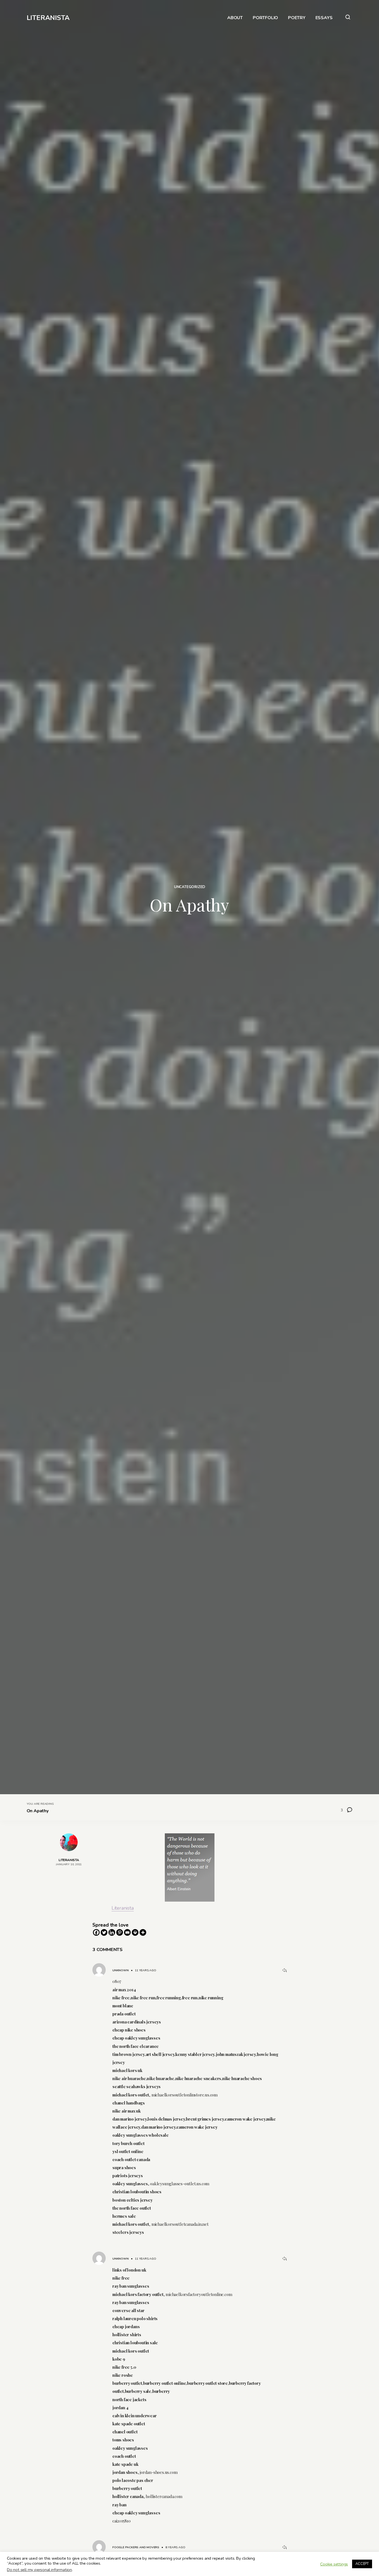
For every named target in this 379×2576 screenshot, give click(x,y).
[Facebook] (96, 1932)
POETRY (297, 18)
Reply (284, 1970)
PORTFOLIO (265, 18)
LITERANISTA (48, 18)
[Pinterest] (120, 1932)
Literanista (123, 1908)
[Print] (135, 1932)
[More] (143, 1932)
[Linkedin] (112, 1932)
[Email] (127, 1932)
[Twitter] (104, 1932)
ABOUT (235, 18)
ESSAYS (324, 18)
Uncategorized (189, 887)
